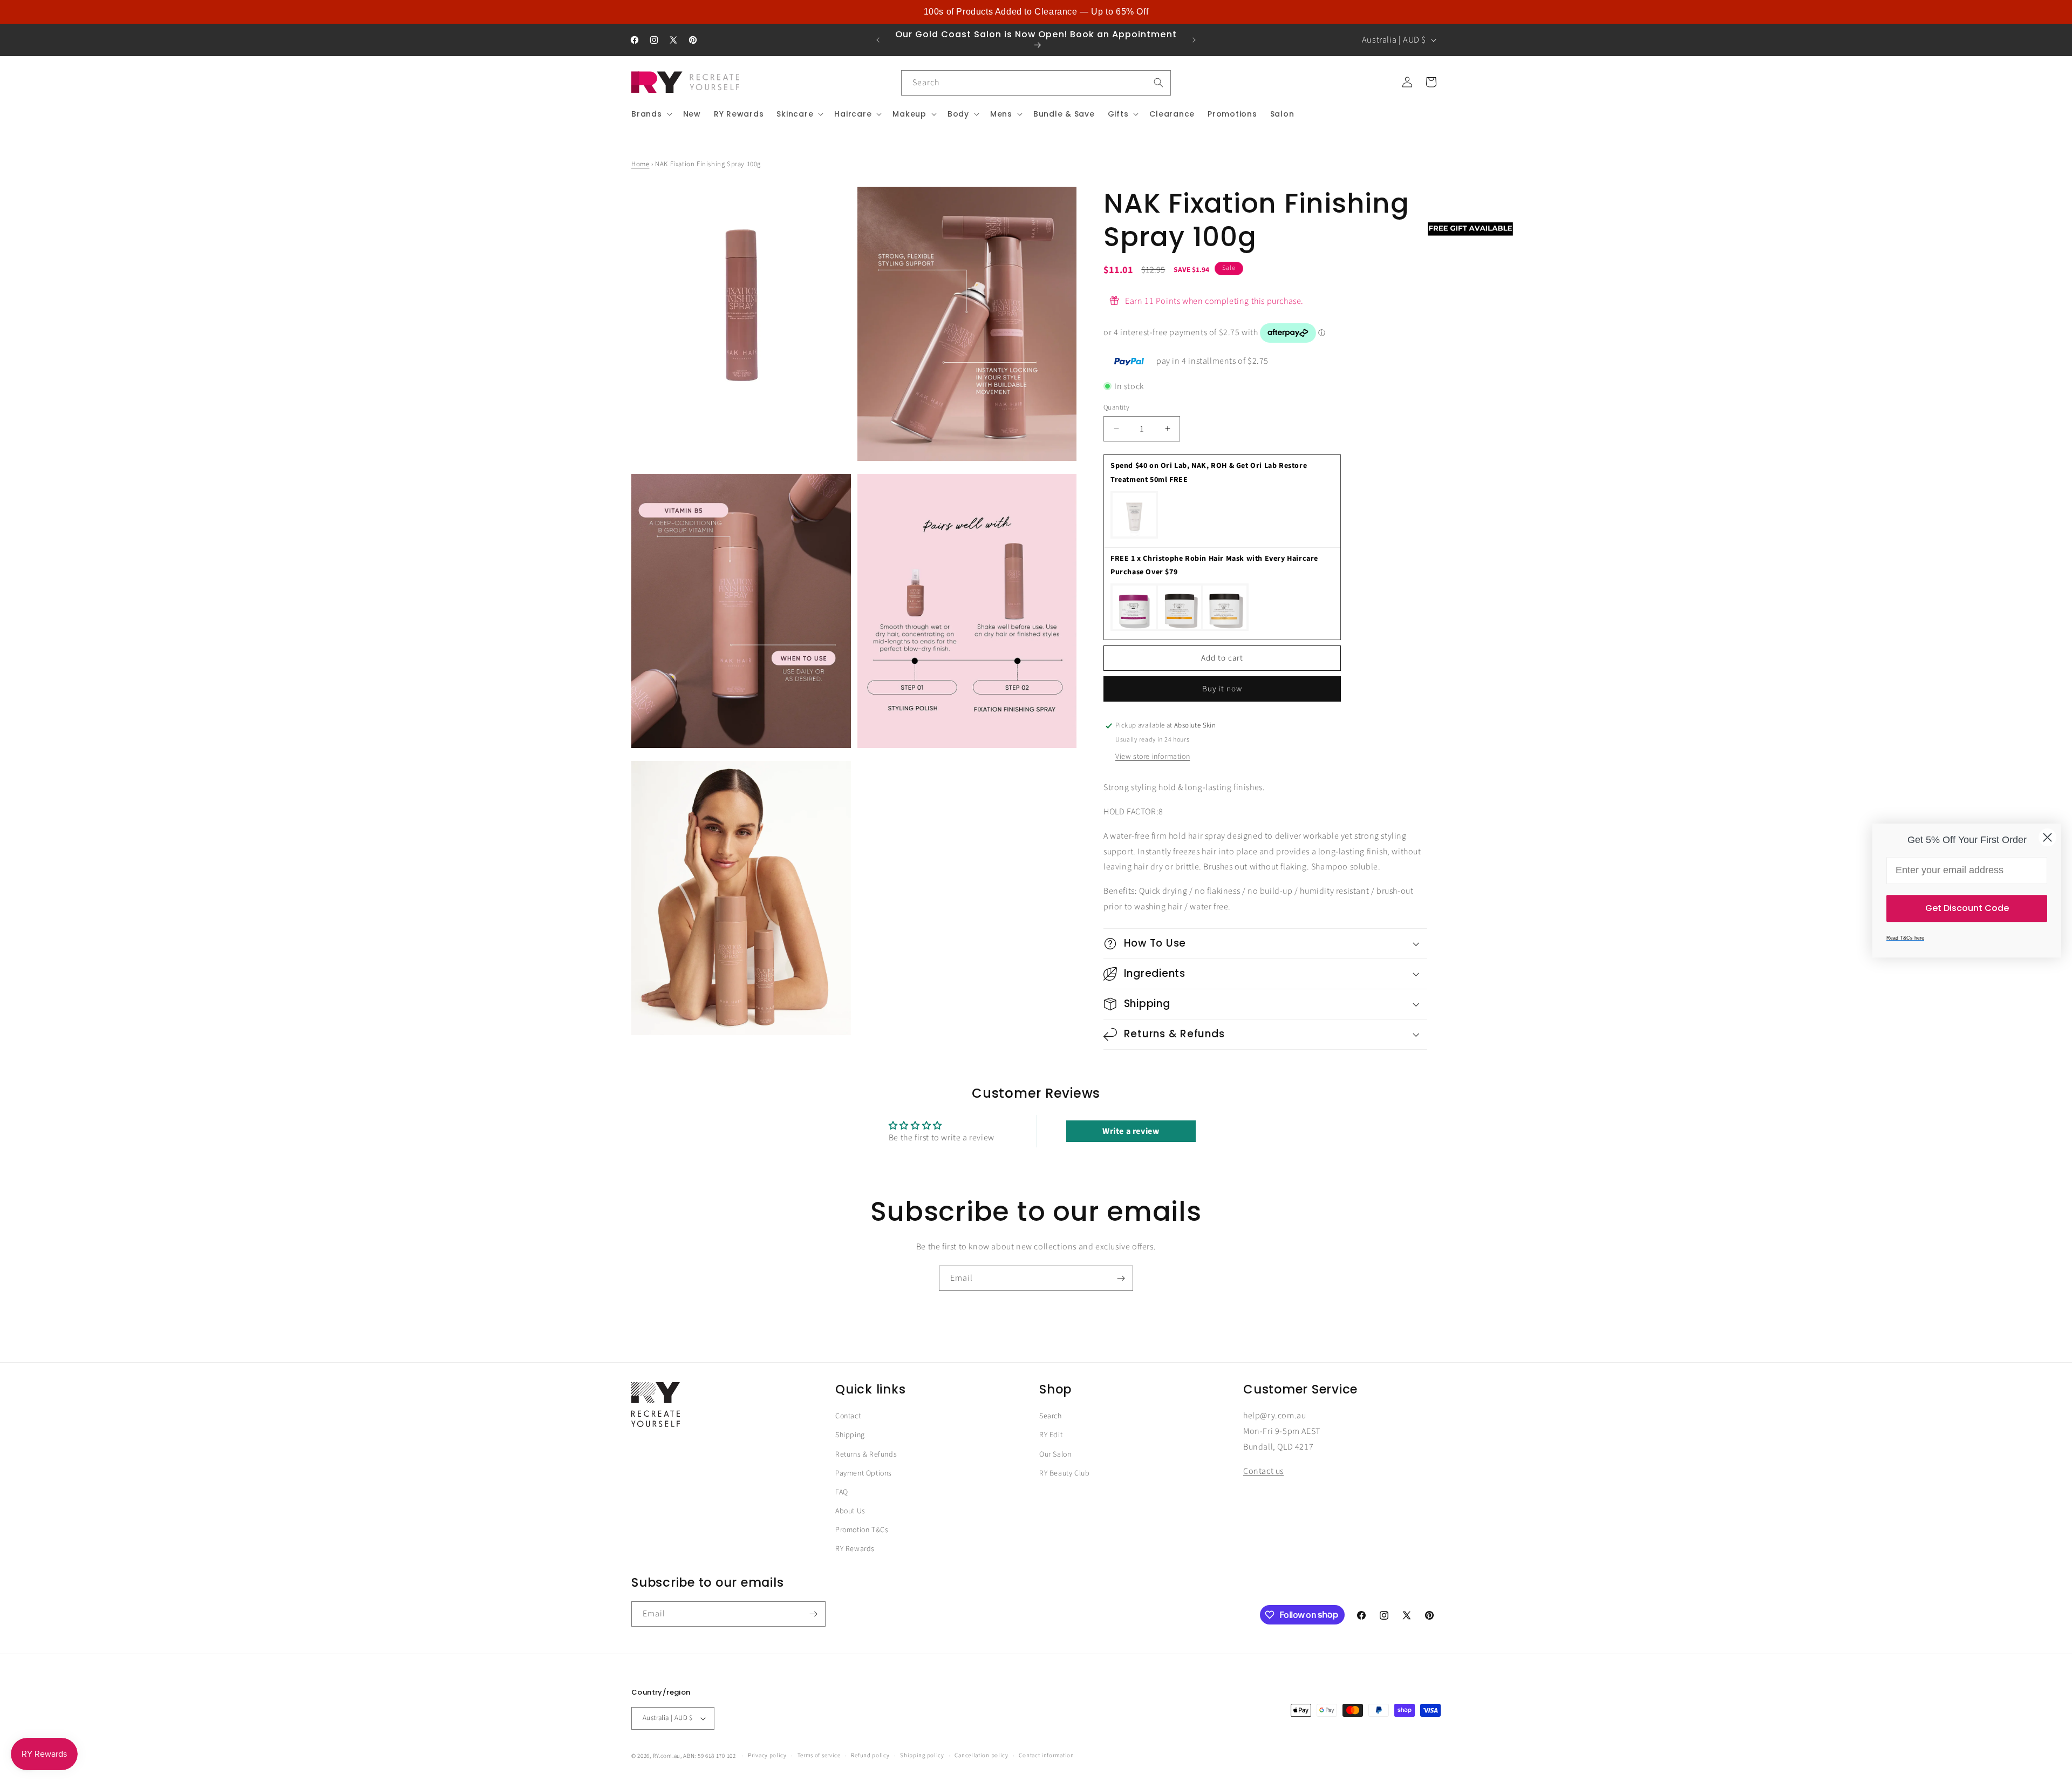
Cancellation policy (981, 1755)
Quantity (1116, 407)
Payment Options (864, 1473)
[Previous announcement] (878, 40)
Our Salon (1055, 1454)
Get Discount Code (1967, 908)
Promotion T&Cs (862, 1530)
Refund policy (870, 1755)
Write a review (1131, 1131)
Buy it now (1222, 689)
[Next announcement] (1194, 40)
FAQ (842, 1492)
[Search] (1158, 83)
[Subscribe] (1121, 1278)
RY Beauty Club (1064, 1473)
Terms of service (819, 1755)
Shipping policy (922, 1755)
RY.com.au (667, 1756)
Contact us (1263, 1471)
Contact (848, 1416)
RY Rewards (855, 1549)
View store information (1153, 757)
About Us (850, 1511)
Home (640, 164)
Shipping (850, 1435)
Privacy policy (767, 1755)
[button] (651, 114)
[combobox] (1036, 83)
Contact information (1046, 1755)
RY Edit (1051, 1435)
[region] (1036, 12)
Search (1051, 1416)
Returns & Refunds (866, 1454)
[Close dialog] (2047, 837)
